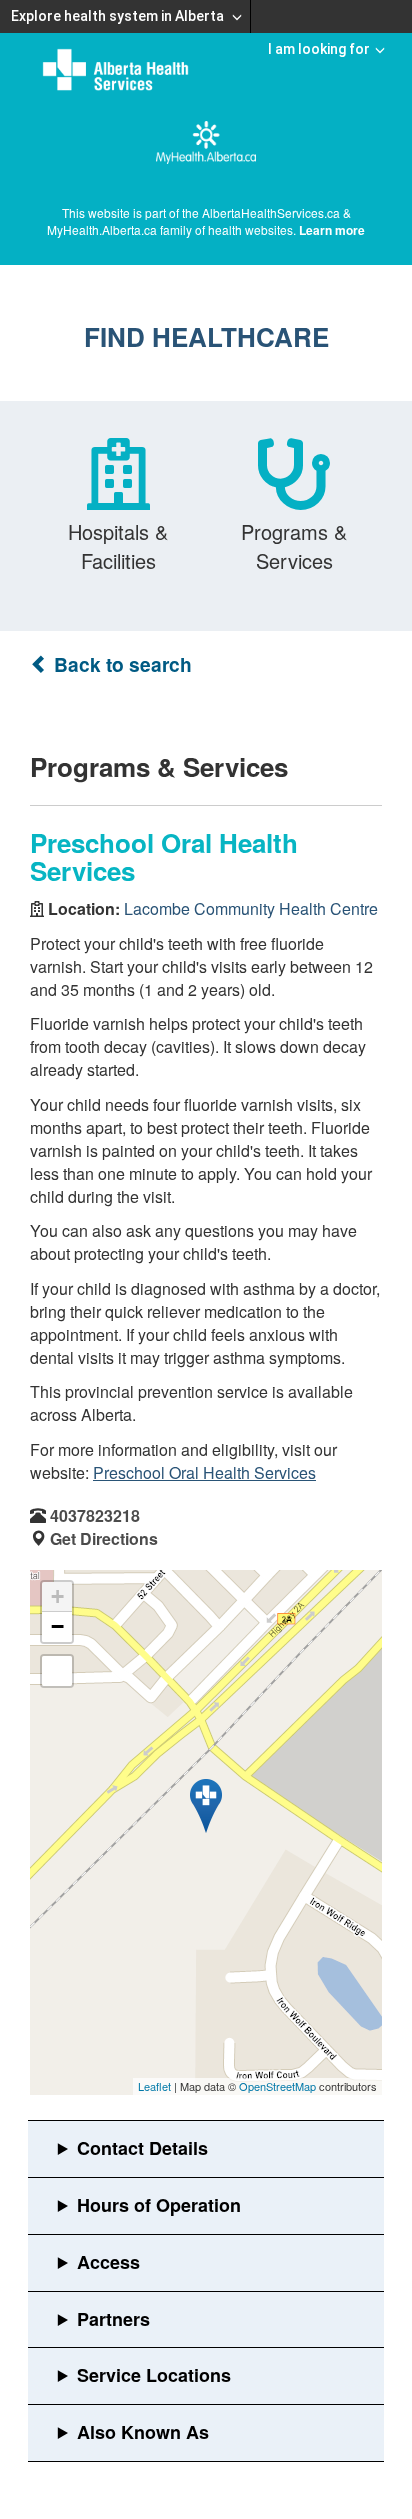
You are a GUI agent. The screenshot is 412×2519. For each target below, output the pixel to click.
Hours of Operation (159, 2205)
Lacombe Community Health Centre (251, 908)
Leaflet (154, 2086)
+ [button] (57, 1596)
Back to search (120, 664)
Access (108, 2262)
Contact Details (142, 2148)
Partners (113, 2319)
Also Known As (143, 2432)
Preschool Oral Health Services (204, 1472)
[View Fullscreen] (57, 1671)
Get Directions (104, 1538)
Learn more (332, 230)
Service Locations (154, 2375)
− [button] (57, 1626)
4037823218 (95, 1515)
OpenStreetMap (277, 2086)
